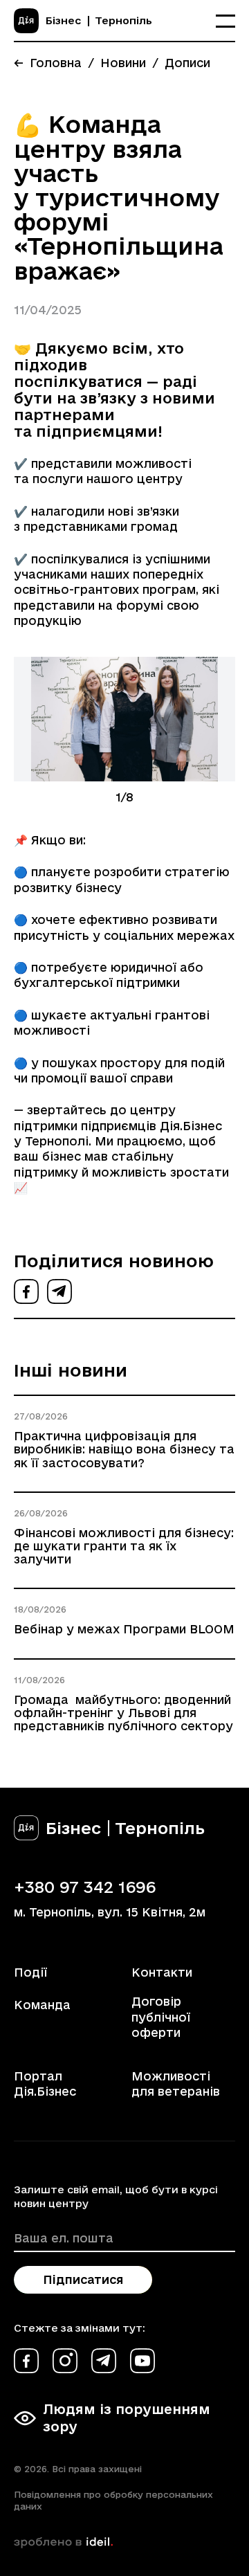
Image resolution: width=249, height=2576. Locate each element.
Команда (42, 2005)
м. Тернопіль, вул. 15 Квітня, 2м (110, 1912)
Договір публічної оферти (161, 2017)
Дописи (187, 63)
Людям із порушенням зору (127, 2418)
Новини (123, 63)
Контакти (162, 1972)
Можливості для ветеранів (176, 2084)
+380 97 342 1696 (85, 1887)
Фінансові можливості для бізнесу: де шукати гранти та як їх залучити (124, 1546)
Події (30, 1972)
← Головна (48, 63)
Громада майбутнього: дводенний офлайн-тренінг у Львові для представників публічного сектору (123, 1713)
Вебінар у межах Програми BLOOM (124, 1629)
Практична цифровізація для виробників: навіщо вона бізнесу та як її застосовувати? (124, 1449)
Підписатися (83, 2279)
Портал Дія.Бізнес (45, 2084)
